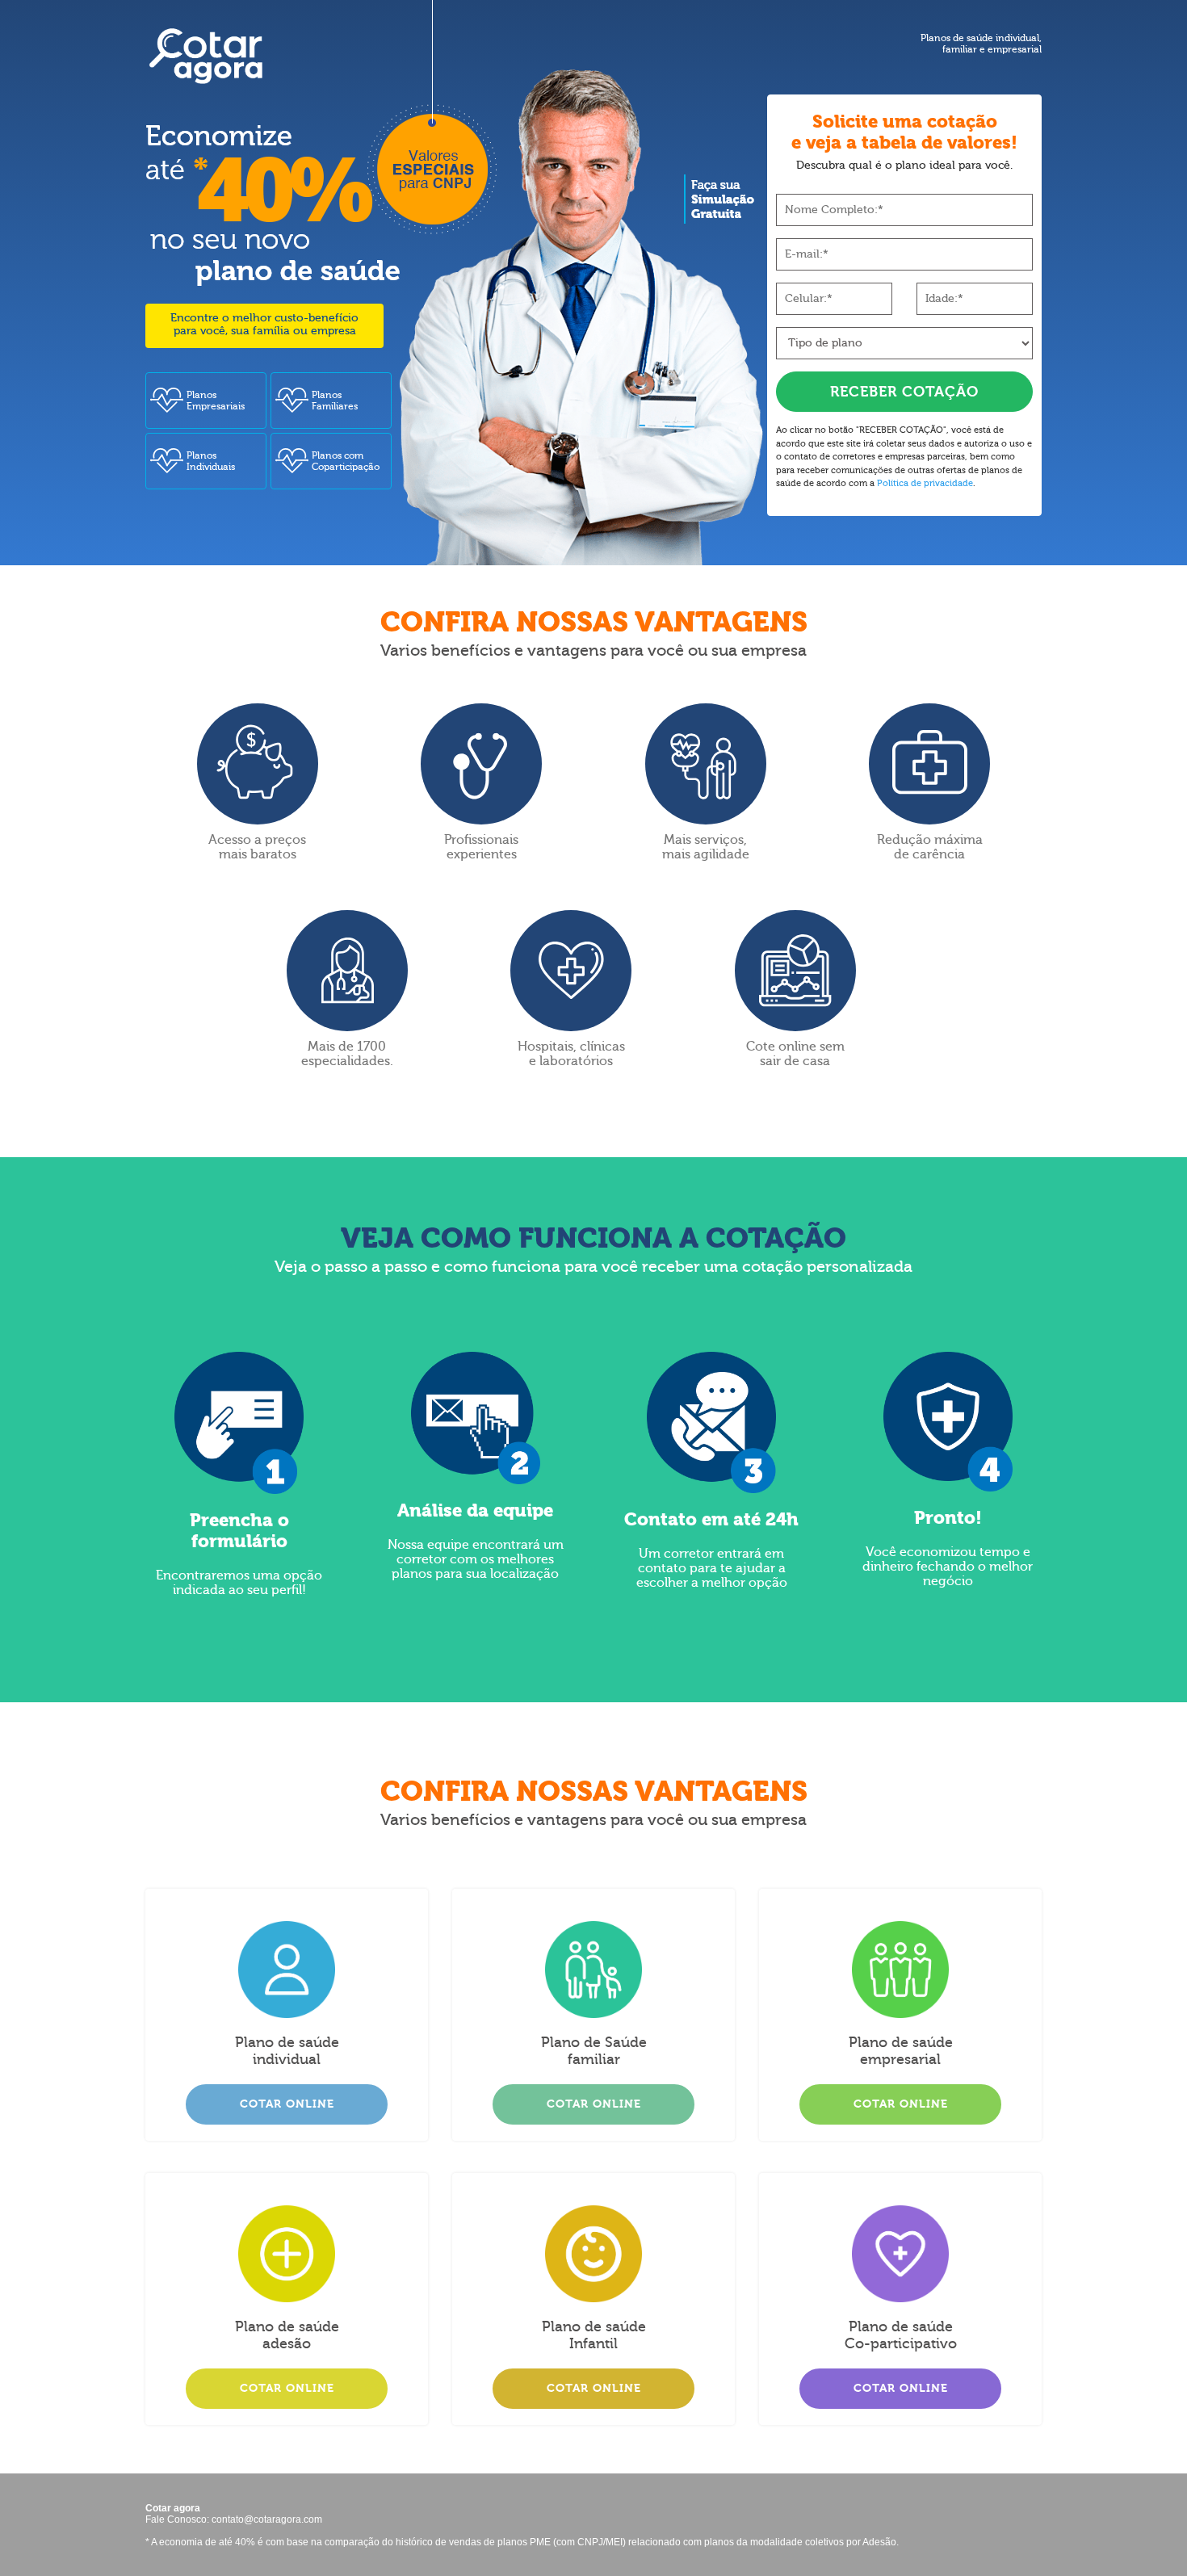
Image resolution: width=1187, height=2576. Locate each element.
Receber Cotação (904, 392)
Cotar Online (287, 2104)
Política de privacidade (925, 483)
